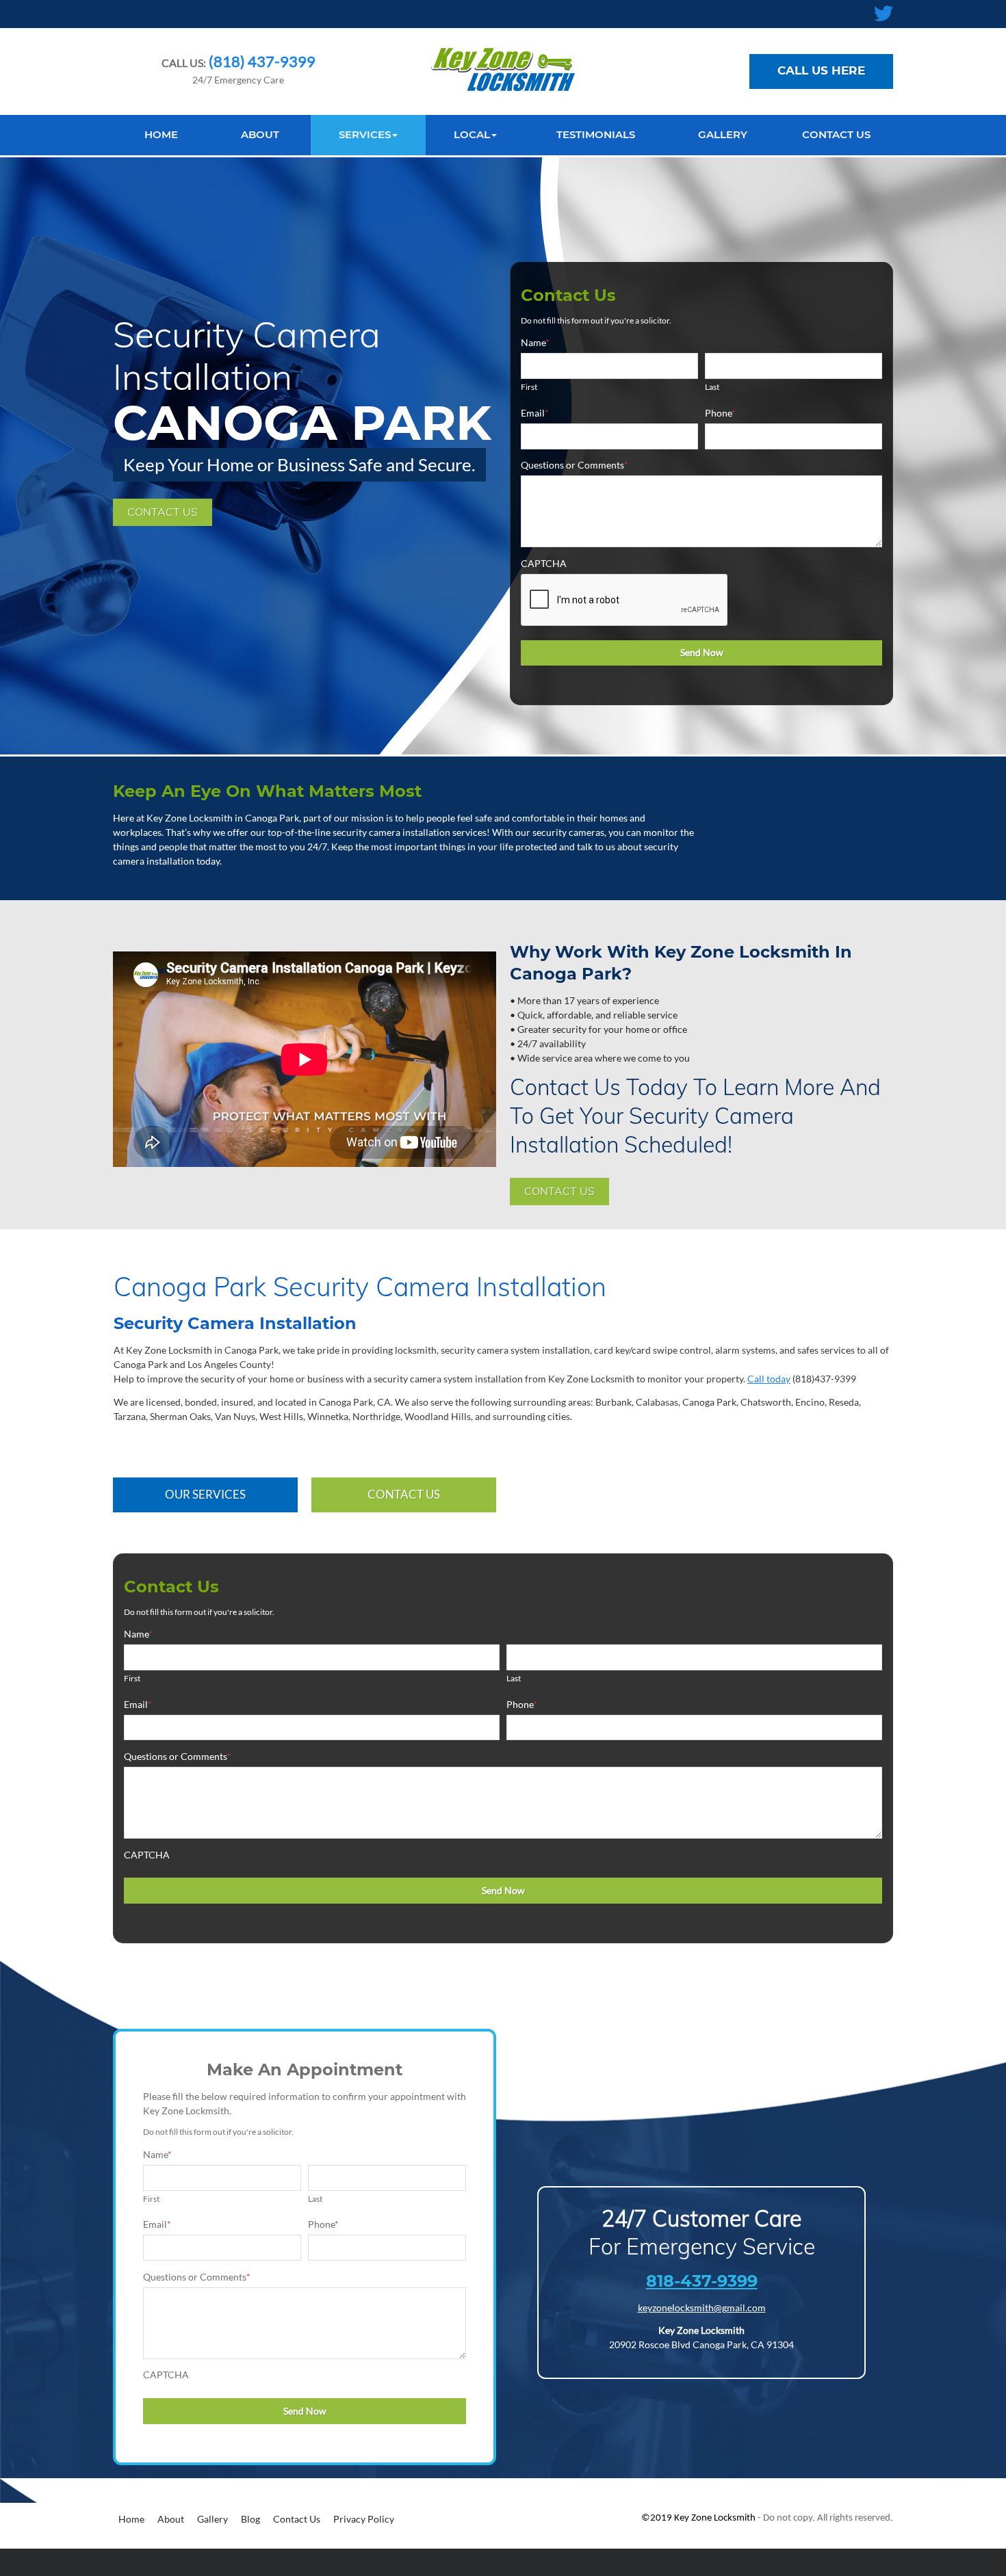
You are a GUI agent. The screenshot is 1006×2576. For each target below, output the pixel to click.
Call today (769, 1379)
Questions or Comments (575, 465)
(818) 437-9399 (261, 61)
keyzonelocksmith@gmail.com (702, 2308)
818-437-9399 (702, 2281)
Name (535, 342)
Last (712, 387)
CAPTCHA (544, 563)
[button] (368, 135)
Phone (720, 413)
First (529, 387)
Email (535, 413)
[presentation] (625, 601)
